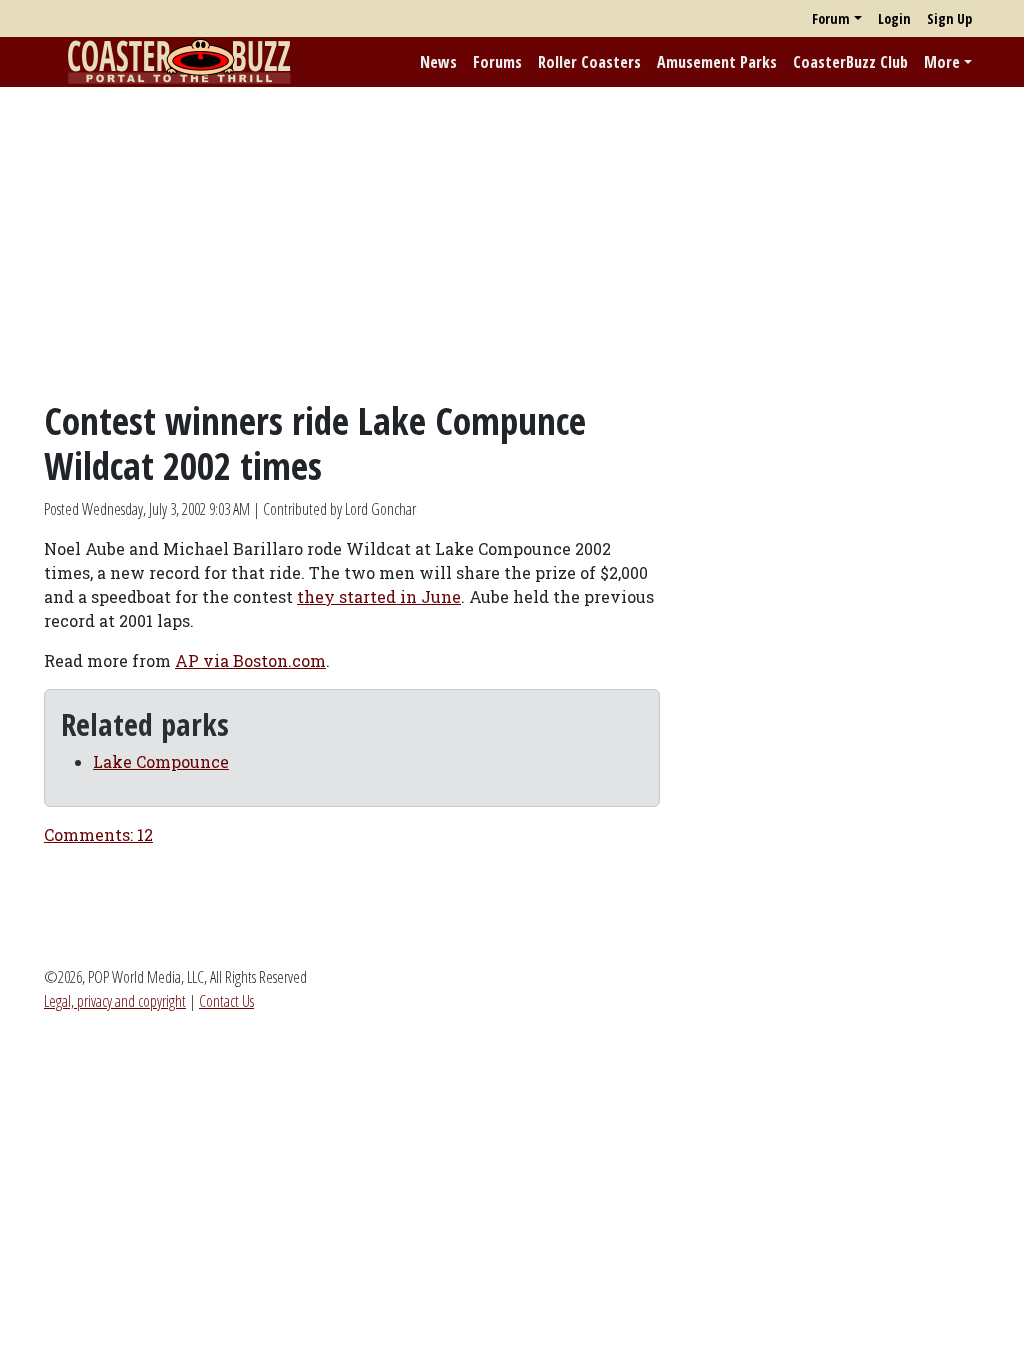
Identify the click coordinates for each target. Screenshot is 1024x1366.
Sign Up (949, 18)
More (942, 62)
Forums (497, 62)
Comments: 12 (98, 834)
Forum (831, 18)
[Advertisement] (512, 243)
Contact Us (226, 1001)
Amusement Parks (717, 62)
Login (894, 18)
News (438, 62)
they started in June (379, 596)
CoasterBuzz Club (850, 62)
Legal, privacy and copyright (115, 1001)
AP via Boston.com (250, 660)
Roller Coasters (589, 62)
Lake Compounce (161, 761)
